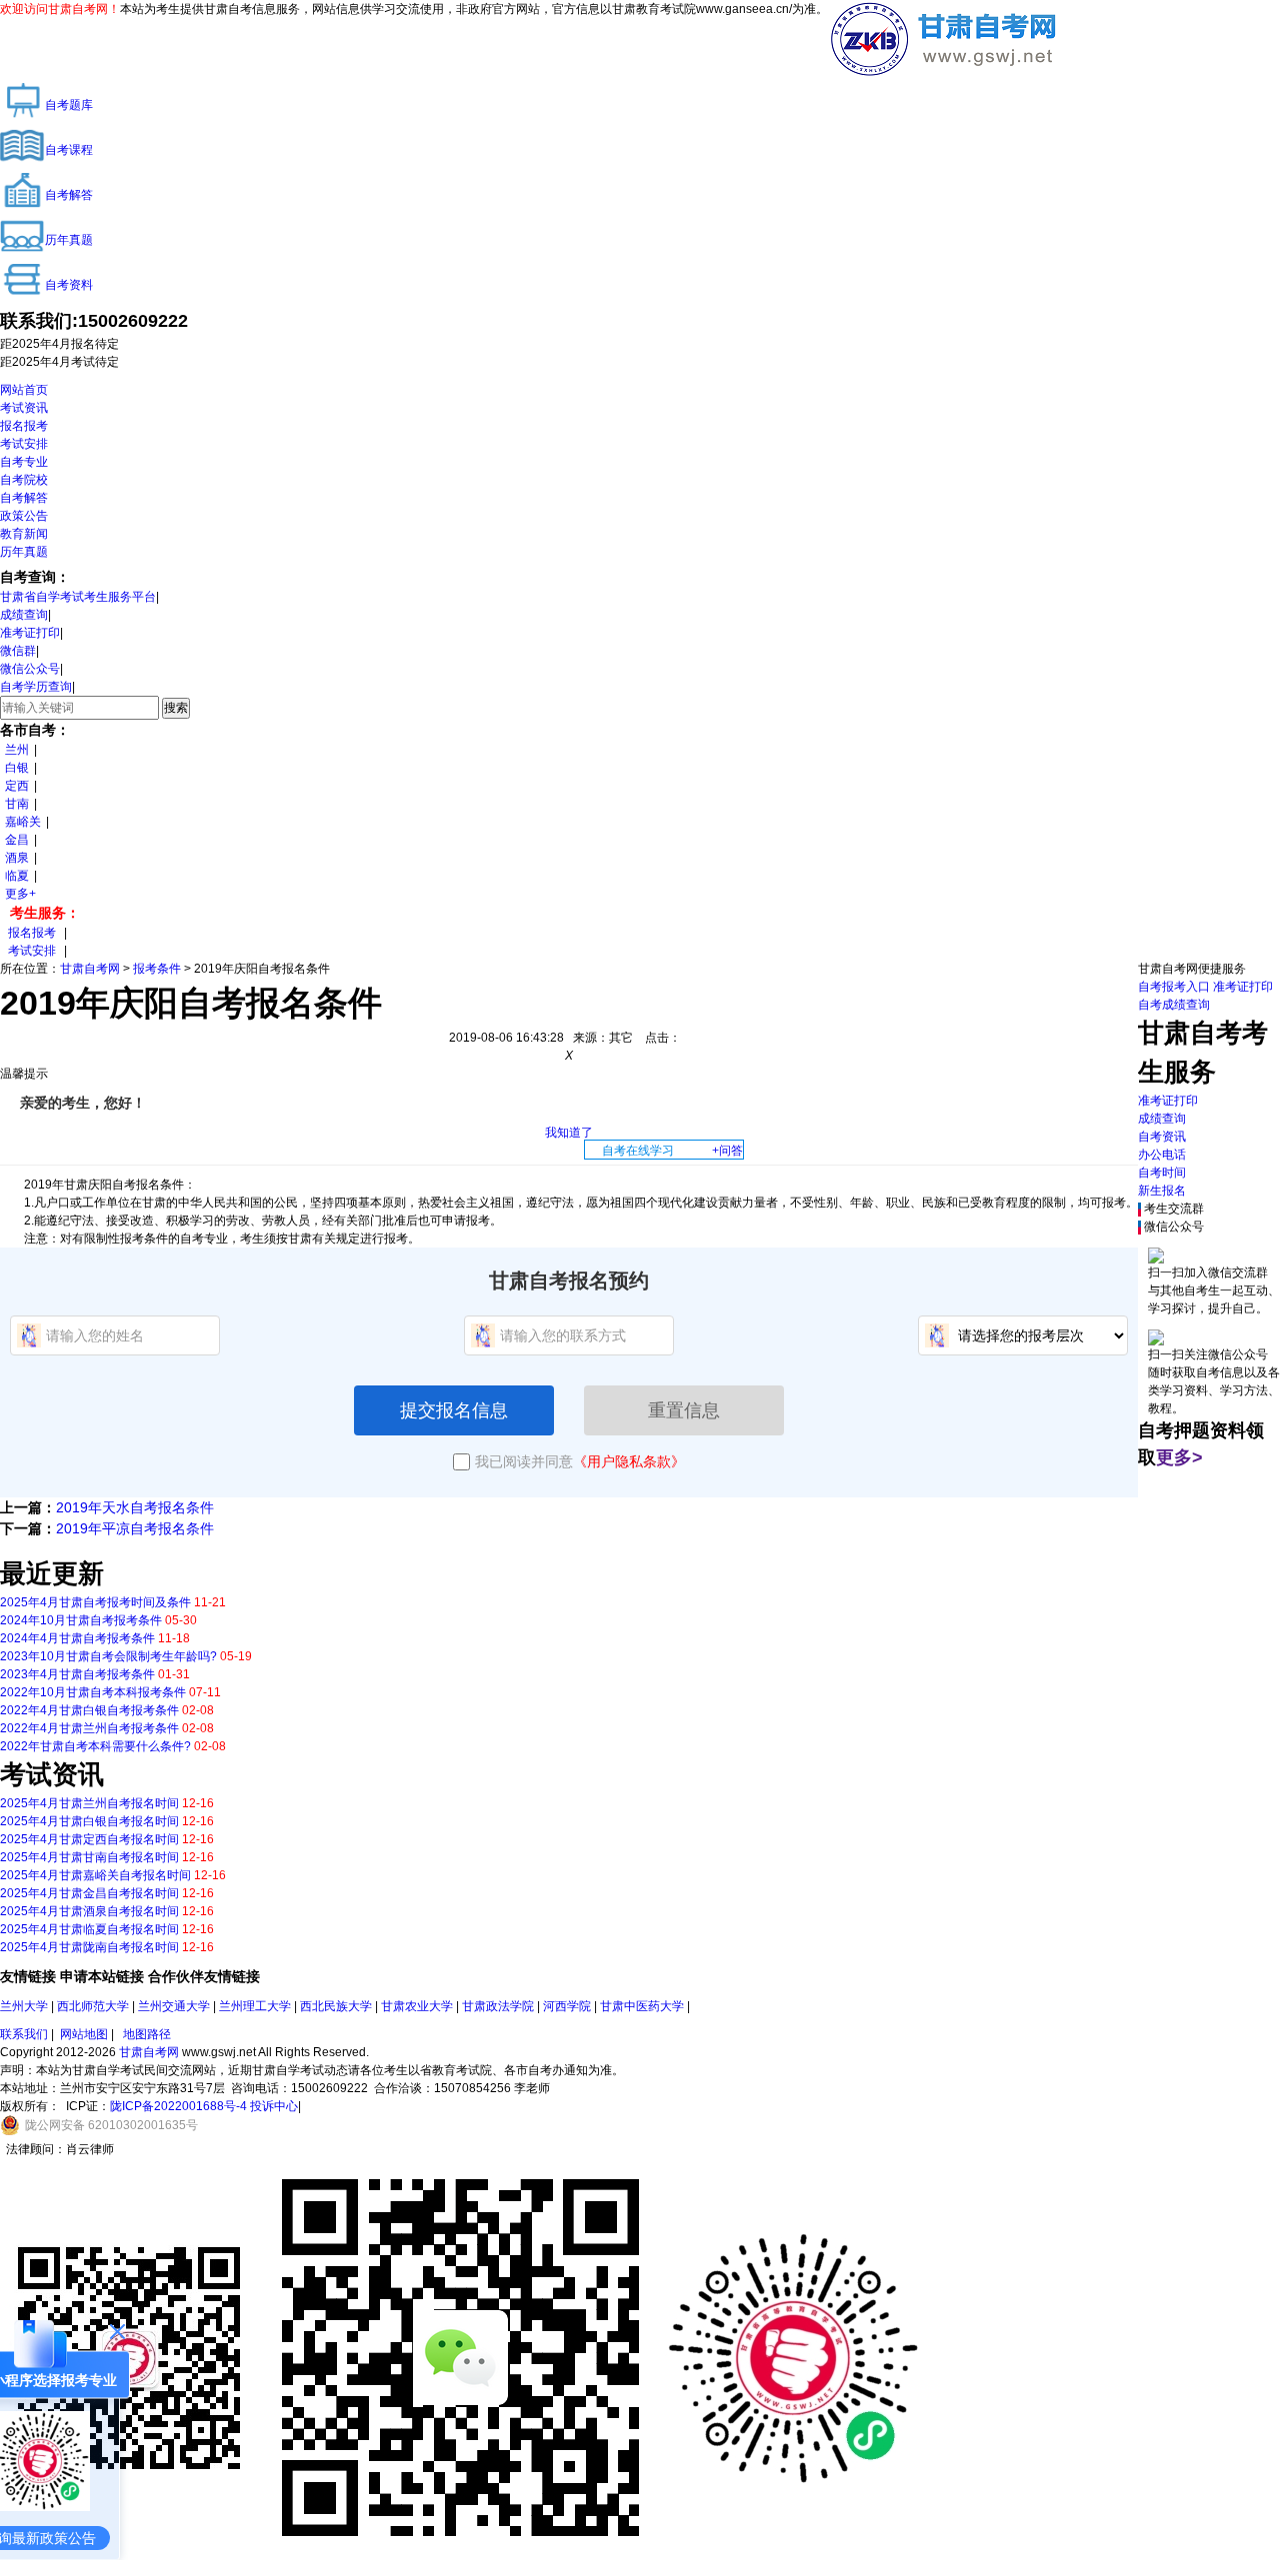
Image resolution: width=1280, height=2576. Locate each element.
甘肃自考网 (90, 969)
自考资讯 (1162, 1137)
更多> (1179, 1457)
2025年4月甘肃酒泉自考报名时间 (89, 1911)
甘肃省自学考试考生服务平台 (78, 597)
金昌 (17, 840)
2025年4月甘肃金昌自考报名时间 (89, 1893)
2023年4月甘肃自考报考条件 (77, 1674)
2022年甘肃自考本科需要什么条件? (95, 1746)
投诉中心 (274, 2106)
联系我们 (24, 2034)
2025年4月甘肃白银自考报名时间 (89, 1821)
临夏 (17, 876)
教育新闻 (24, 534)
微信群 (18, 651)
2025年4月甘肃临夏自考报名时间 (89, 1929)
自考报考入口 (1174, 987)
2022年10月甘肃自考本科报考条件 (93, 1692)
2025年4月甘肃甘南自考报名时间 (89, 1857)
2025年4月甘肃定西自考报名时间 (89, 1839)
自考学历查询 (36, 687)
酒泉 (17, 858)
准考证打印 (30, 633)
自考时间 (1162, 1173)
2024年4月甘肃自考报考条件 (77, 1638)
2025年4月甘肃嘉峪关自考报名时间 (95, 1875)
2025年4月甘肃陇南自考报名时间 (89, 1947)
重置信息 (684, 1410)
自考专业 (24, 462)
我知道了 (569, 1133)
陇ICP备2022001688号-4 (178, 2106)
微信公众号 (30, 669)
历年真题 (24, 552)
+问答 (727, 1151)
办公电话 (1162, 1155)
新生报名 (1162, 1191)
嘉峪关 (23, 822)
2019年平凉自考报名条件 (135, 1528)
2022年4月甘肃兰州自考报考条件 (89, 1728)
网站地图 (84, 2034)
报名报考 (24, 426)
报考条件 (157, 969)
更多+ (20, 894)
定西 (17, 786)
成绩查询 (24, 615)
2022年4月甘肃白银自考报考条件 (89, 1710)
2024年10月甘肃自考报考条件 (81, 1620)
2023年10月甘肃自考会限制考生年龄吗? (108, 1656)
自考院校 (24, 480)
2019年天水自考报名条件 (135, 1507)
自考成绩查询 (1174, 1005)
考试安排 (24, 444)
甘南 (17, 804)
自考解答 (24, 498)
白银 (17, 768)
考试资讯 (24, 408)
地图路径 (147, 2034)
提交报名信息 (454, 1410)
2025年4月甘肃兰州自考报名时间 (89, 1803)
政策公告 (24, 516)
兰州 (17, 750)
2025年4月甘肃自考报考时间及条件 (95, 1602)
